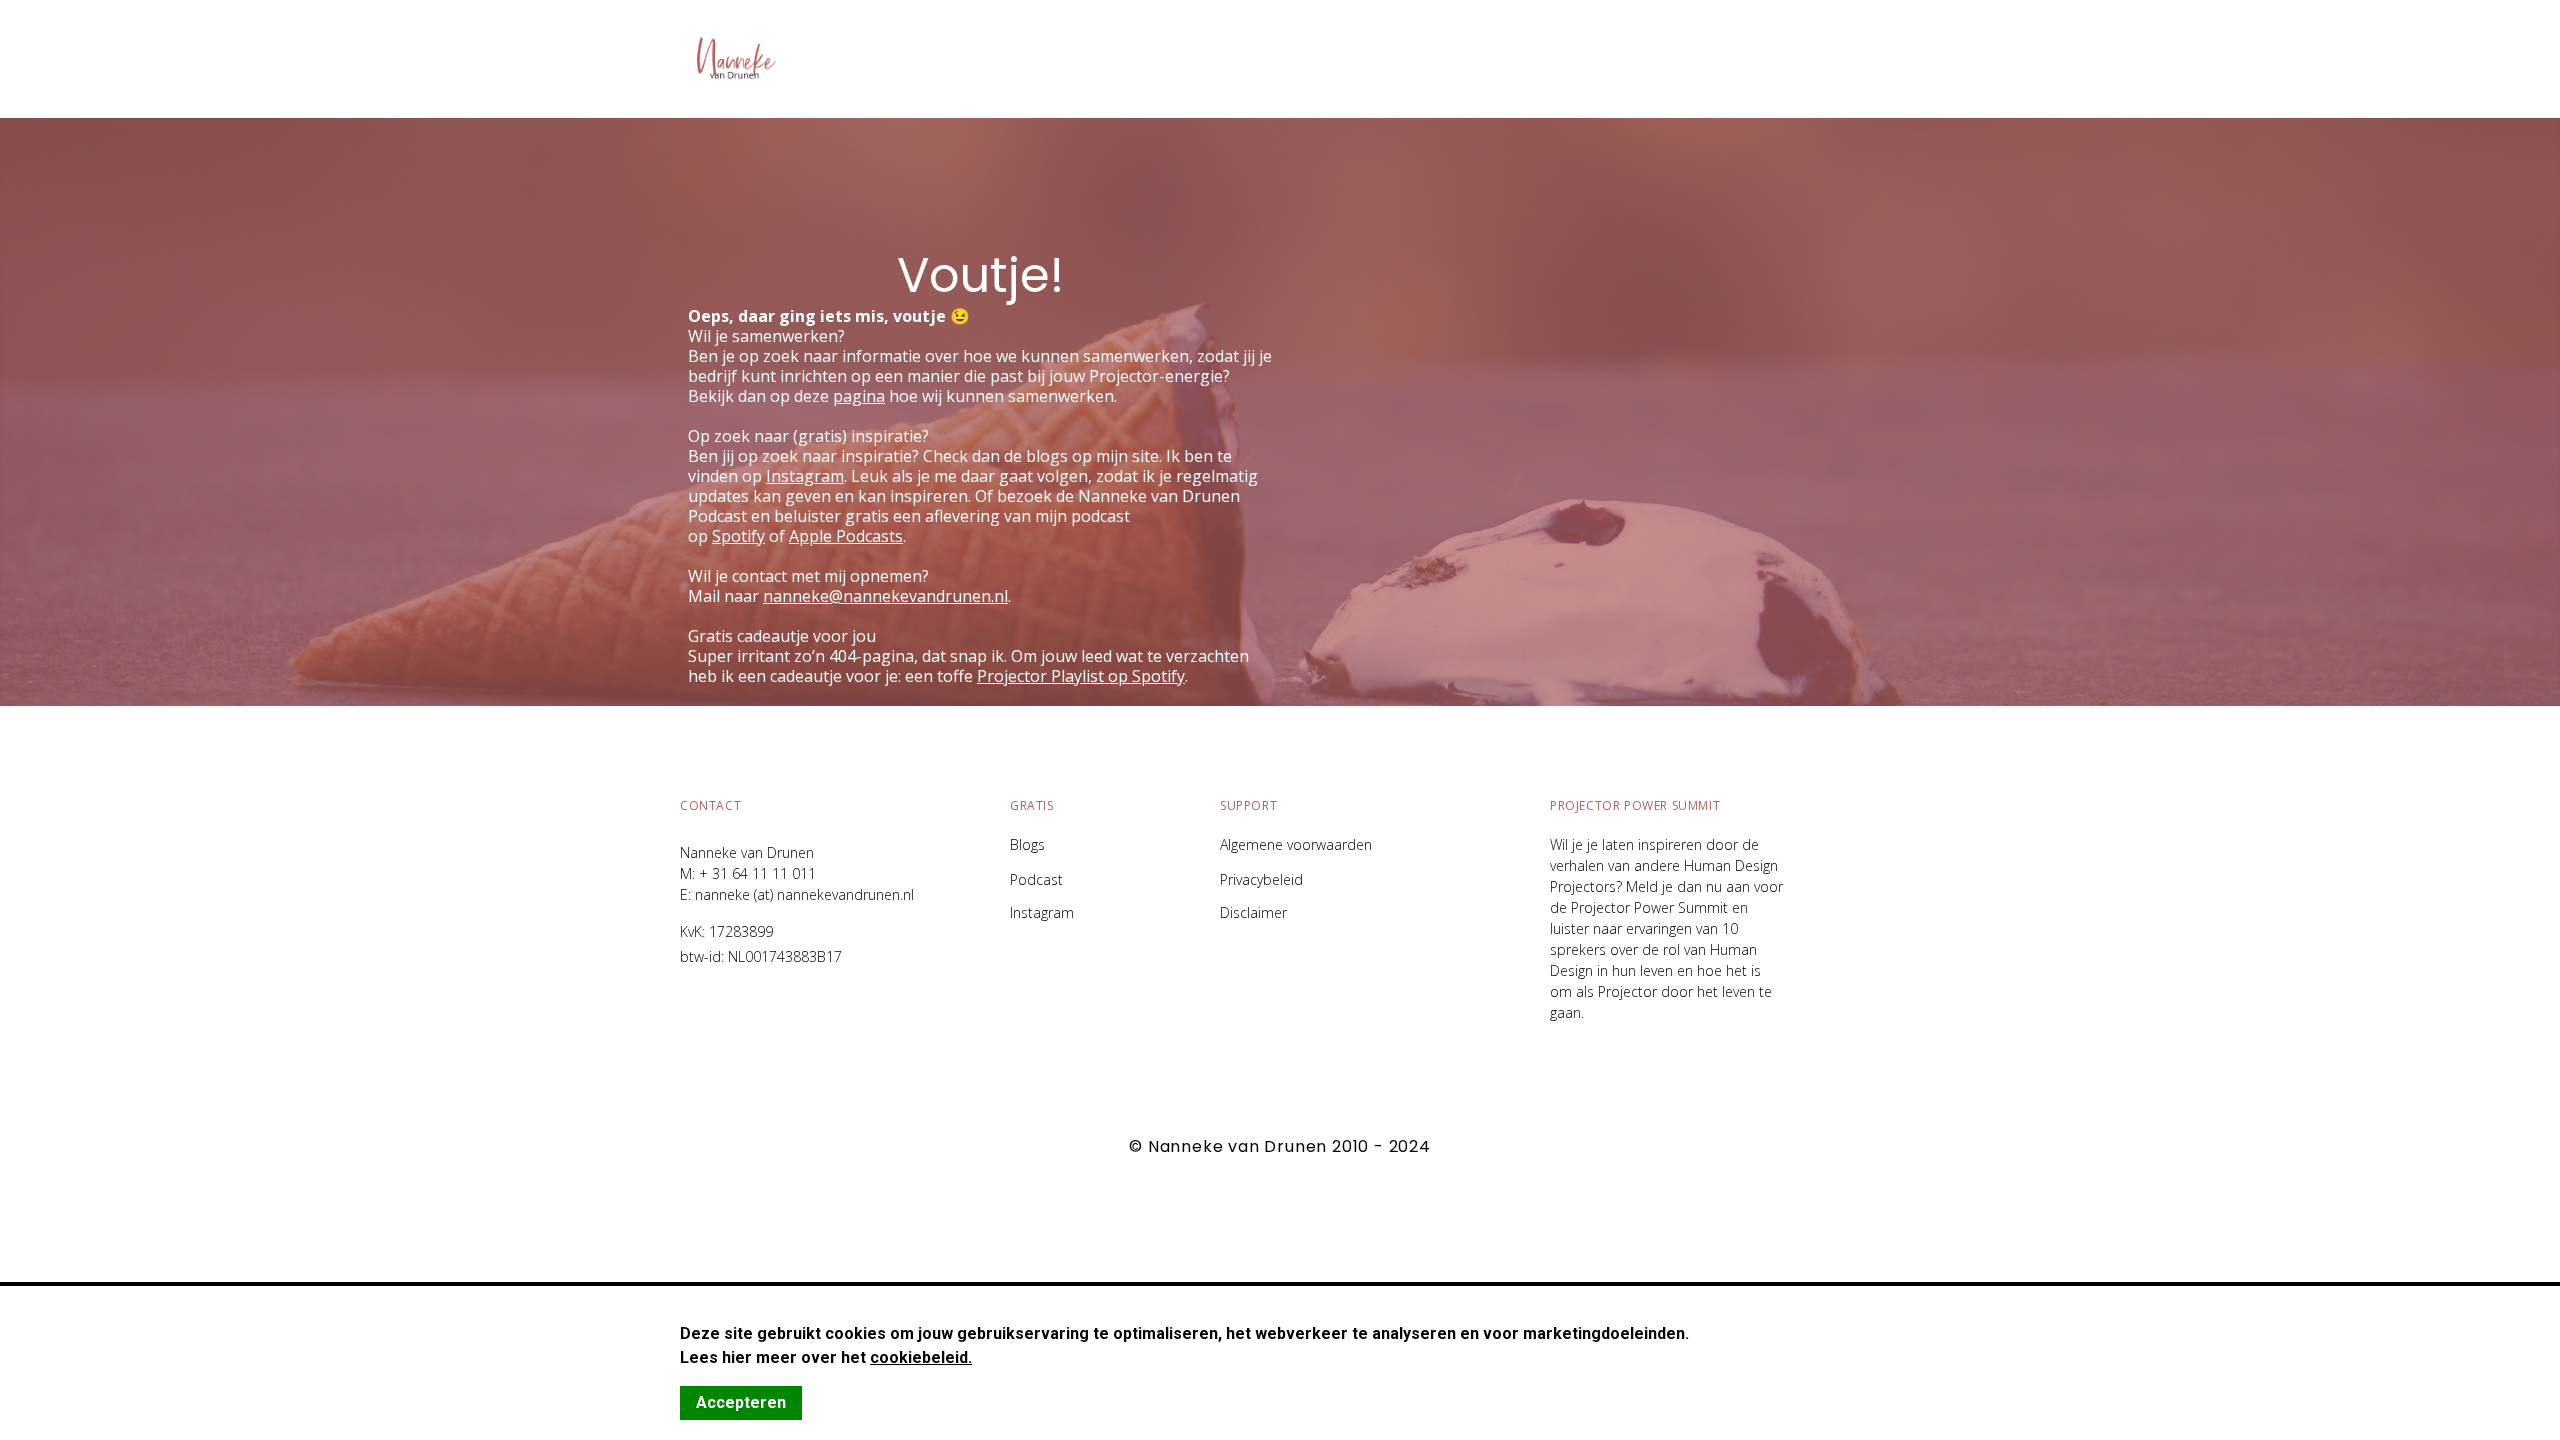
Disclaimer (1253, 913)
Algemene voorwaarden (1296, 844)
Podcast (1036, 880)
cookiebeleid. (921, 1357)
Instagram (1042, 913)
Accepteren (741, 1402)
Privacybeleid (1261, 880)
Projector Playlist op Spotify (1081, 676)
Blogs (1027, 844)
